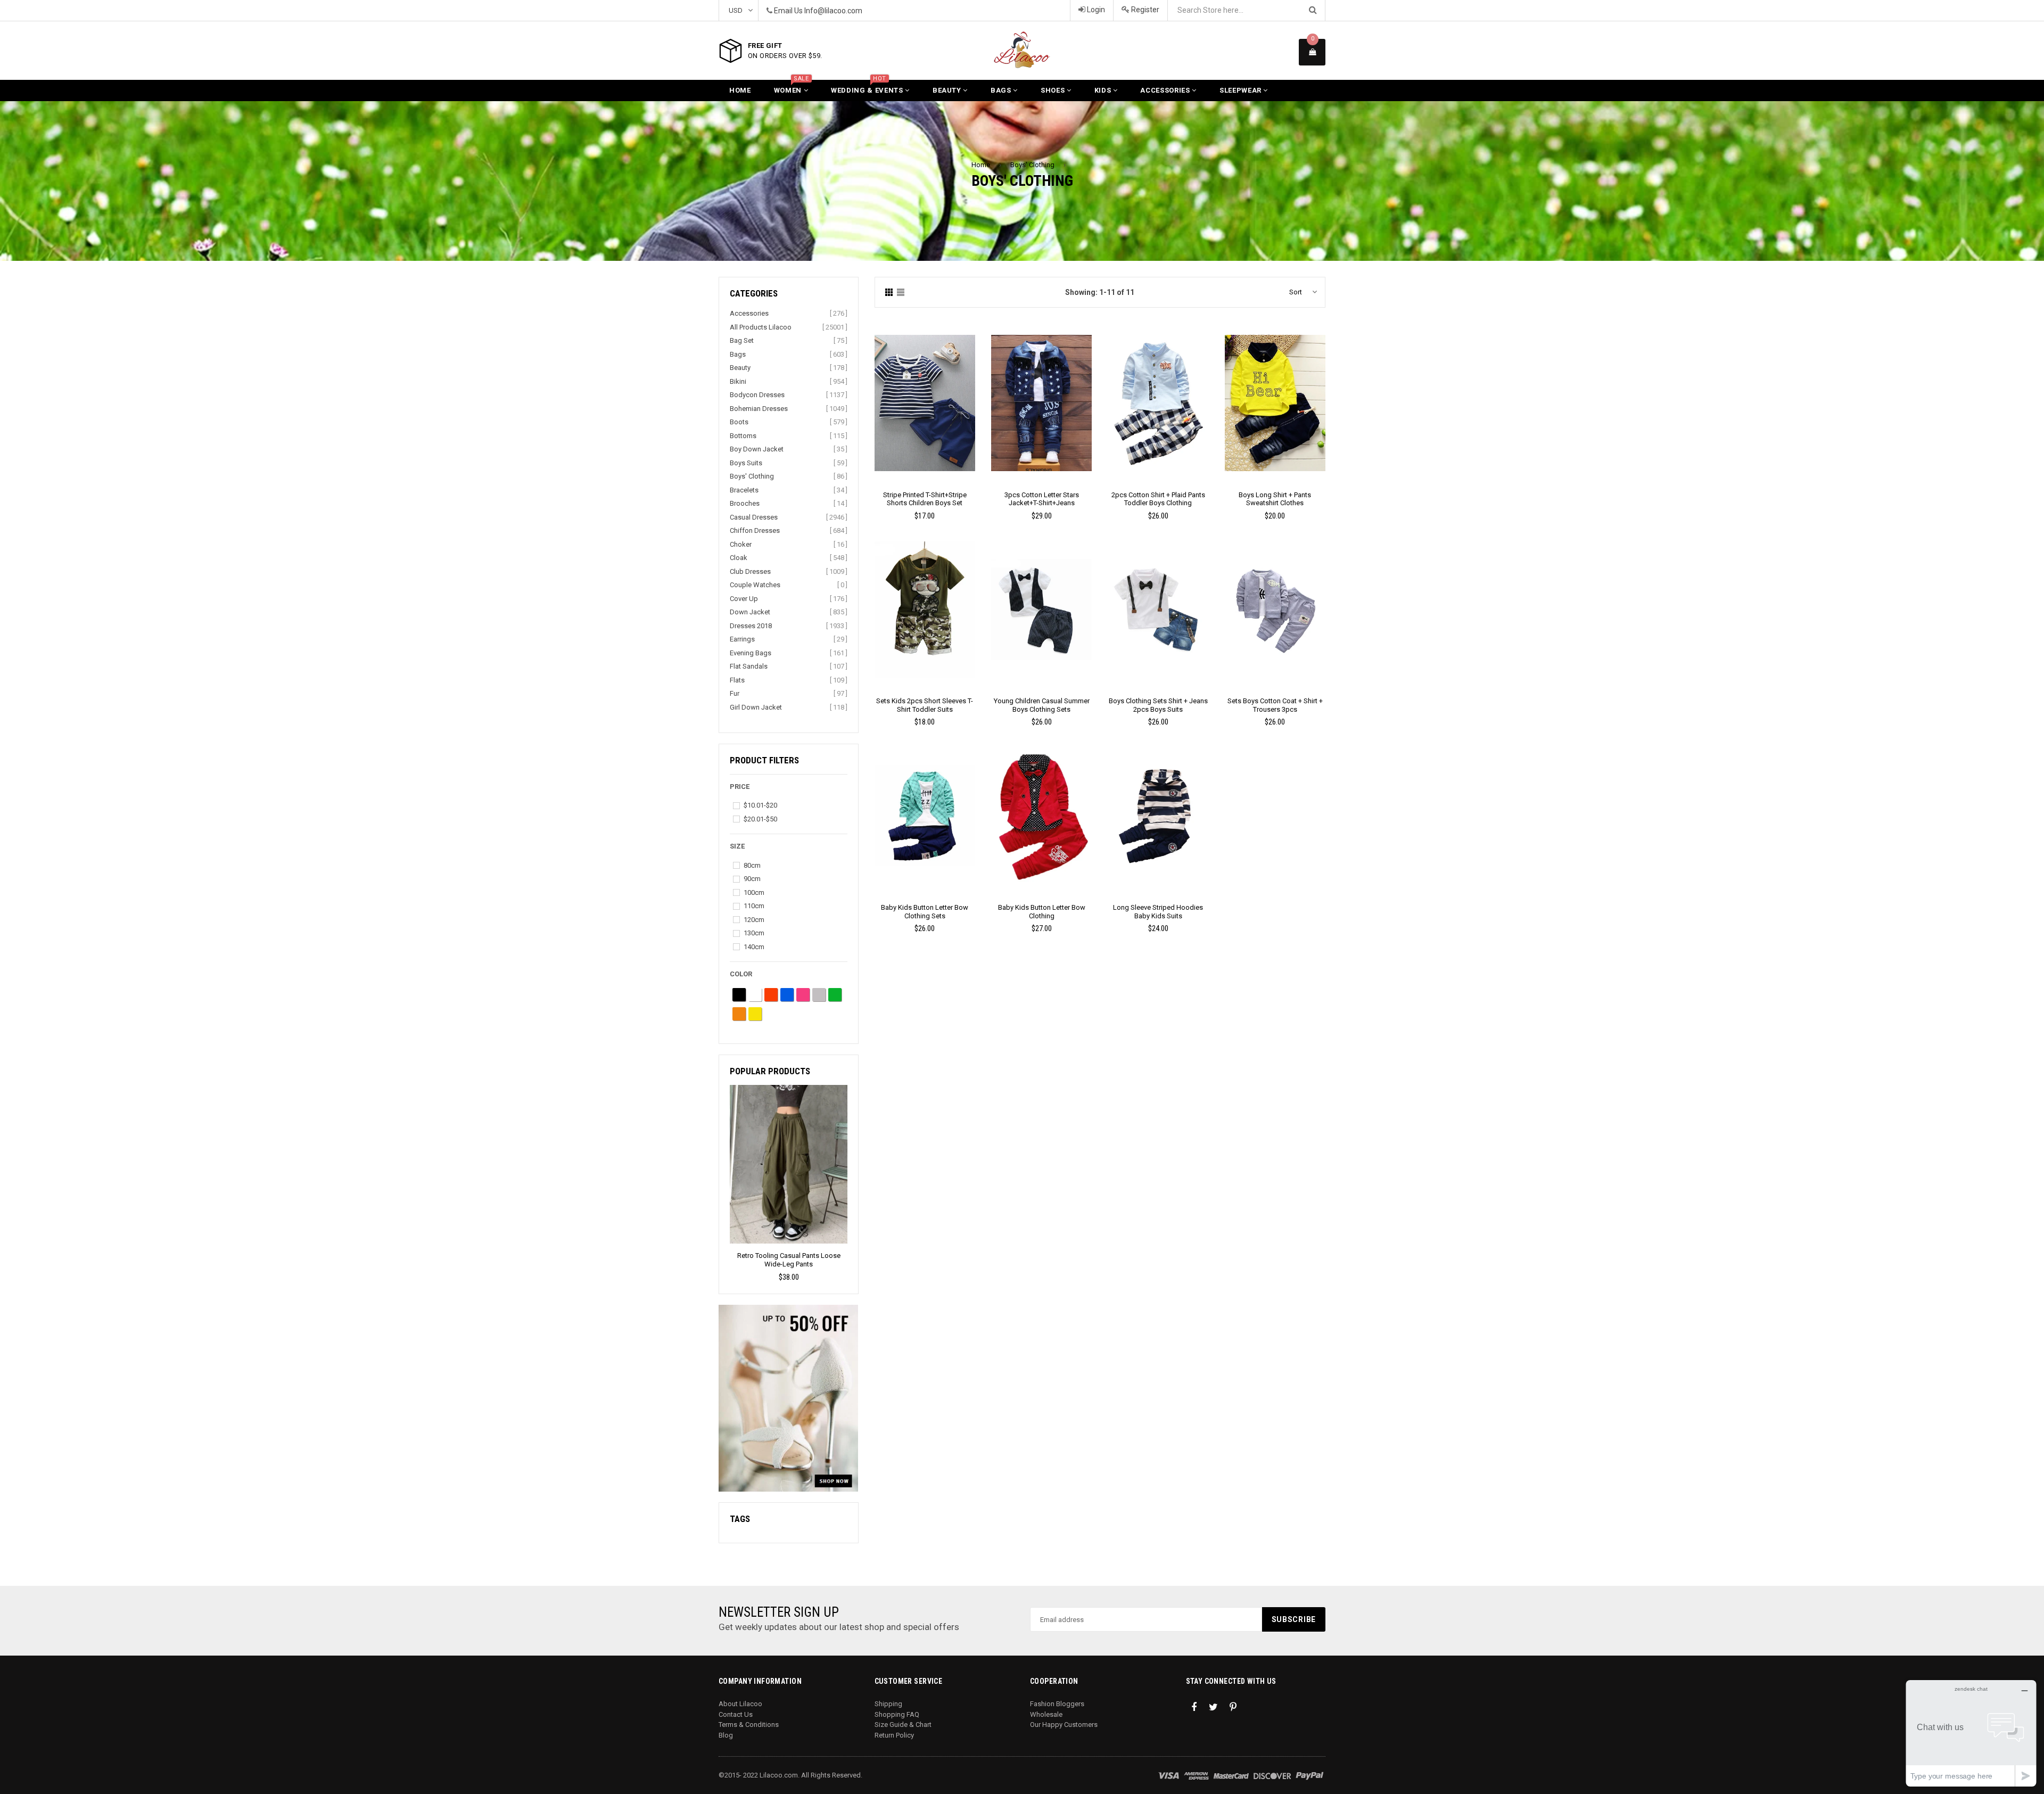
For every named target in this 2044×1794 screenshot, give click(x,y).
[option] (789, 1184)
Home (740, 90)
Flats (737, 680)
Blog (726, 1735)
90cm (752, 879)
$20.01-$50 (760, 819)
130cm (754, 933)
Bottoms (743, 436)
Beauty (948, 90)
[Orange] (739, 1014)
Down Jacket (750, 612)
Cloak (739, 558)
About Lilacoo (740, 1704)
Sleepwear (1242, 90)
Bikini (738, 381)
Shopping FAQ (897, 1714)
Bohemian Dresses (759, 409)
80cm (752, 865)
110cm (754, 906)
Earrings (742, 639)
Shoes (1054, 90)
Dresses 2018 (751, 626)
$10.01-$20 (760, 805)
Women (792, 87)
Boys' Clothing (1032, 165)
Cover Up (744, 599)
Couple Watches (755, 585)
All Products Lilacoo (761, 327)
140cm (754, 947)
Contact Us (736, 1714)
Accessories (1166, 90)
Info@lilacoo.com (833, 11)
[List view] (901, 293)
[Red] (771, 995)
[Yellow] (755, 1014)
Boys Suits (746, 463)
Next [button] (851, 1165)
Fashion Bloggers (1057, 1704)
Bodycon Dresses (757, 395)
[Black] (739, 995)
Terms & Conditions (749, 1725)
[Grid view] (889, 293)
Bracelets (744, 490)
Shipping (888, 1704)
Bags (1002, 90)
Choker (741, 544)
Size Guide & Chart (903, 1725)
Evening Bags (751, 653)
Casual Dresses (754, 517)
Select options (925, 395)
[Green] (835, 995)
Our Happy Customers (1064, 1725)
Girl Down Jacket (756, 707)
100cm (754, 892)
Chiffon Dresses (755, 530)
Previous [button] (726, 1165)
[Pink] (803, 995)
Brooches (745, 503)
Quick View (925, 414)
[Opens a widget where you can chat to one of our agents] (1971, 1733)
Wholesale (1046, 1714)
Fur (735, 693)
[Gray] (819, 995)
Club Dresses (750, 571)
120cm (754, 920)
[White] (755, 995)
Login (1095, 10)
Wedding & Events (868, 87)
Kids (1104, 90)
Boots (739, 422)
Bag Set (742, 340)
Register (1144, 10)
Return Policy (894, 1735)
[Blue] (787, 995)
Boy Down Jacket (757, 449)
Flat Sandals (749, 666)
